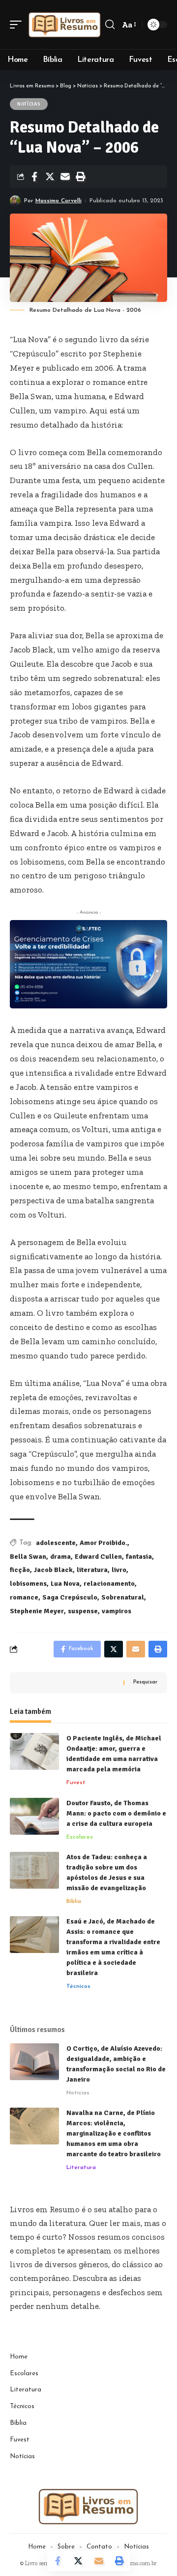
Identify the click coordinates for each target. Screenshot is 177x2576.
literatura (92, 1570)
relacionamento (109, 1584)
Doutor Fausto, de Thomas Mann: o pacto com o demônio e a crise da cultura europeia (116, 1813)
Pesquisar (145, 1682)
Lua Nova (65, 1584)
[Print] (80, 177)
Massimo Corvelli (59, 201)
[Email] (65, 177)
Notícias (29, 104)
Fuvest (76, 1783)
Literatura (81, 2168)
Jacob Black (53, 1570)
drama (60, 1557)
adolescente (56, 1543)
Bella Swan (28, 1557)
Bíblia (74, 1901)
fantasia (139, 1557)
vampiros (117, 1611)
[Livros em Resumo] (65, 25)
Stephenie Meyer (37, 1611)
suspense (83, 1611)
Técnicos (78, 1986)
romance (24, 1597)
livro (119, 1570)
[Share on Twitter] (50, 177)
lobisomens (28, 1584)
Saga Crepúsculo (70, 1597)
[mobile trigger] (18, 25)
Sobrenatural (123, 1597)
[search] (110, 25)
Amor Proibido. (103, 1543)
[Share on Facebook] (34, 177)
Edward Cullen (98, 1557)
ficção (20, 1570)
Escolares (80, 1837)
